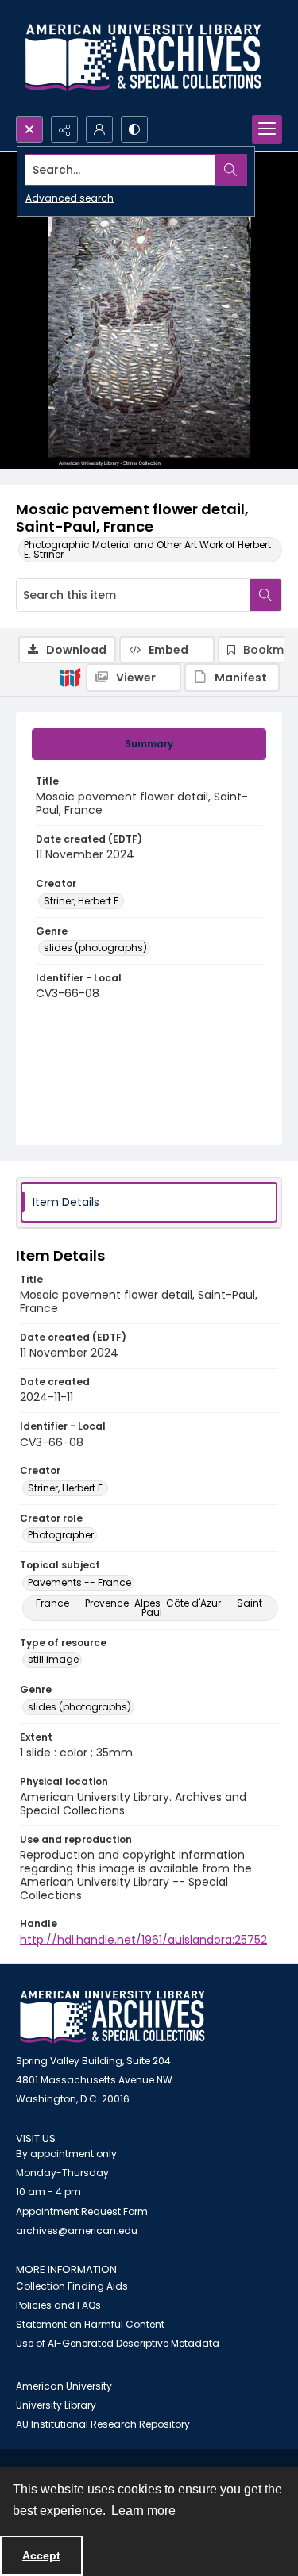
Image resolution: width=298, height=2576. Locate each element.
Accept (41, 2555)
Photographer (61, 1535)
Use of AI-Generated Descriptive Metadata (118, 2343)
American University (64, 2386)
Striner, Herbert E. (82, 901)
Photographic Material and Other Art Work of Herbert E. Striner (147, 549)
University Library (56, 2405)
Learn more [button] (143, 2511)
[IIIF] (70, 677)
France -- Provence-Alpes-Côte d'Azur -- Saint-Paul (152, 1608)
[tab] (149, 744)
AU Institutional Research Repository (103, 2424)
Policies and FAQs (58, 2305)
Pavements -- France (79, 1582)
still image (53, 1659)
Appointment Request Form (82, 2211)
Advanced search (70, 198)
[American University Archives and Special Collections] (112, 2017)
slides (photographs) (95, 948)
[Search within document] (265, 595)
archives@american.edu (77, 2230)
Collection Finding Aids (72, 2286)
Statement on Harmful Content (90, 2324)
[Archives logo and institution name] (143, 58)
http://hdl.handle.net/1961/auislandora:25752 (143, 1940)
